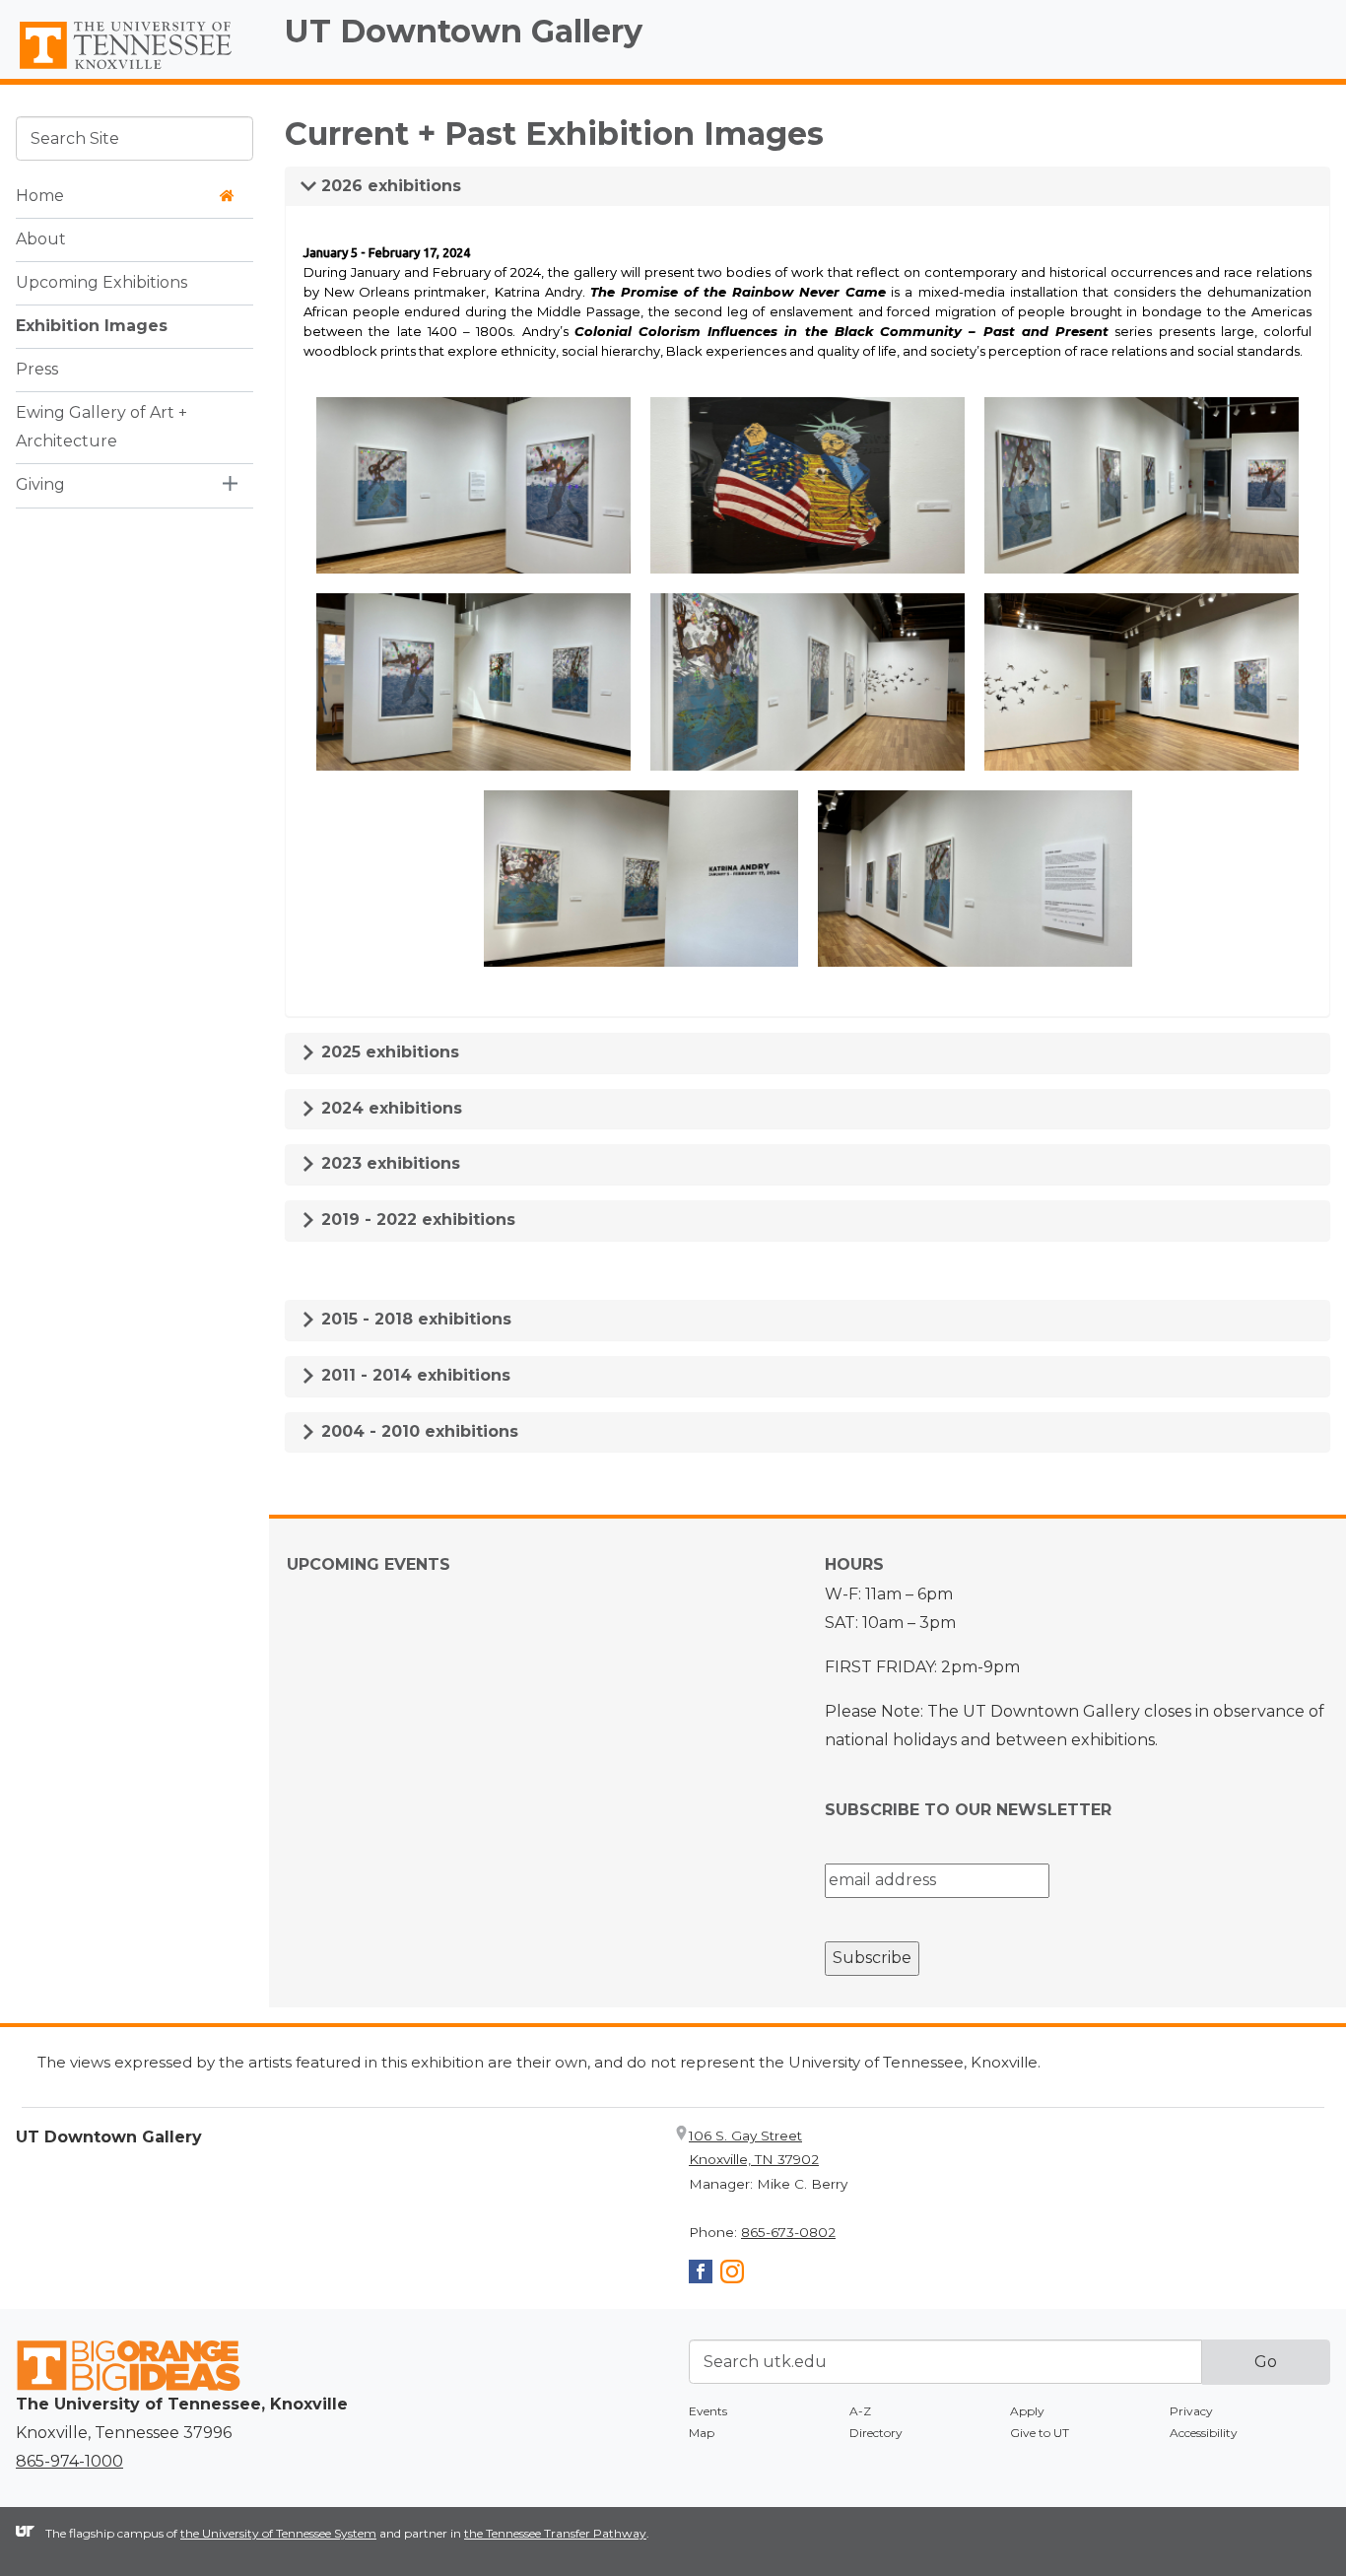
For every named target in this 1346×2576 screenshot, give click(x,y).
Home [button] (40, 196)
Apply (1027, 2411)
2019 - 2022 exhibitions (416, 1220)
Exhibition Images (92, 326)
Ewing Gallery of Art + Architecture (101, 427)
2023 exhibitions (388, 1163)
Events (708, 2411)
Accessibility (1204, 2433)
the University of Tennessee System (278, 2533)
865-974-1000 (69, 2461)
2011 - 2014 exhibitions (413, 1375)
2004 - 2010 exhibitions (417, 1431)
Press (37, 369)
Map (702, 2433)
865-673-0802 (788, 2232)
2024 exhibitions (389, 1108)
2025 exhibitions (388, 1052)
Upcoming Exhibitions (101, 282)
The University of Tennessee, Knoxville (135, 70)
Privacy (1191, 2411)
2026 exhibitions (389, 186)
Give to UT (1040, 2433)
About (41, 239)
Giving (40, 484)
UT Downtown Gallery (464, 31)
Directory (876, 2433)
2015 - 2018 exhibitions (414, 1319)
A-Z (860, 2411)
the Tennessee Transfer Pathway (555, 2533)
